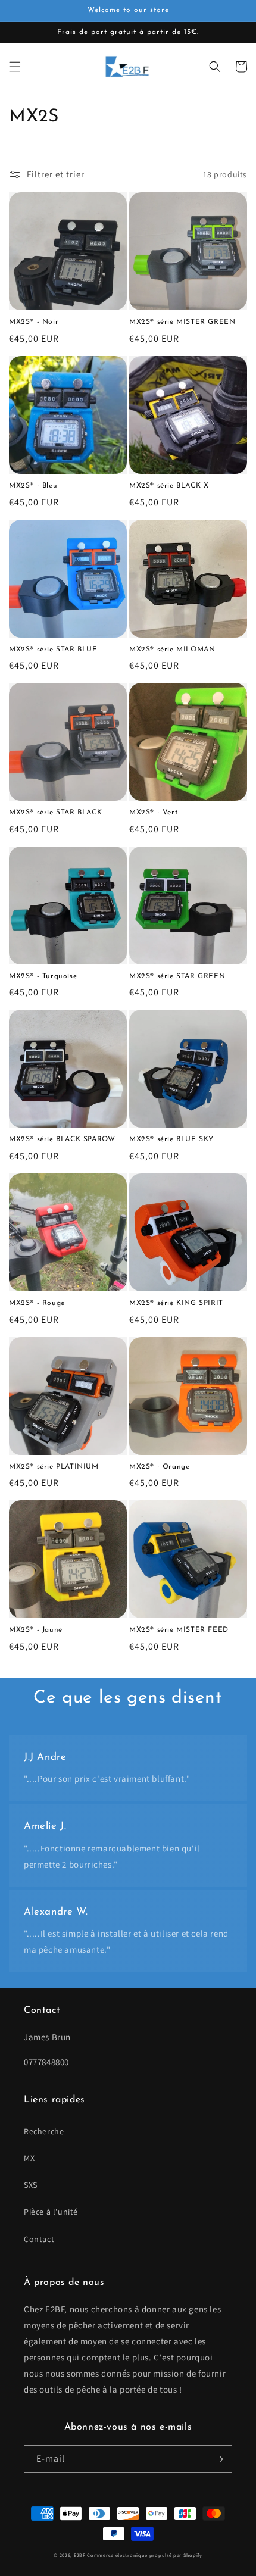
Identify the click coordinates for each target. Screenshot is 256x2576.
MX (29, 2158)
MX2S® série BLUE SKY (171, 1139)
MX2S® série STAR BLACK (55, 813)
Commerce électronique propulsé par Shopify (144, 2555)
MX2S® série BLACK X (169, 486)
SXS (31, 2185)
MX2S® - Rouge (37, 1303)
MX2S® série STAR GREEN (177, 976)
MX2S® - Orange (159, 1467)
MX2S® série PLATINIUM (54, 1467)
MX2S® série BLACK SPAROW (62, 1139)
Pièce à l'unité (51, 2212)
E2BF (80, 2555)
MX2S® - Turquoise (43, 976)
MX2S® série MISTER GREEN (182, 322)
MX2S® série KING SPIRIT (176, 1303)
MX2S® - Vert (153, 813)
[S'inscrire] (218, 2459)
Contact (39, 2239)
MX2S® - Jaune (36, 1630)
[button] (15, 67)
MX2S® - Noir (34, 322)
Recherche (44, 2131)
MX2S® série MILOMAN (172, 650)
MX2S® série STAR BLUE (53, 650)
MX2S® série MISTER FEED (179, 1630)
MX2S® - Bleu (33, 486)
